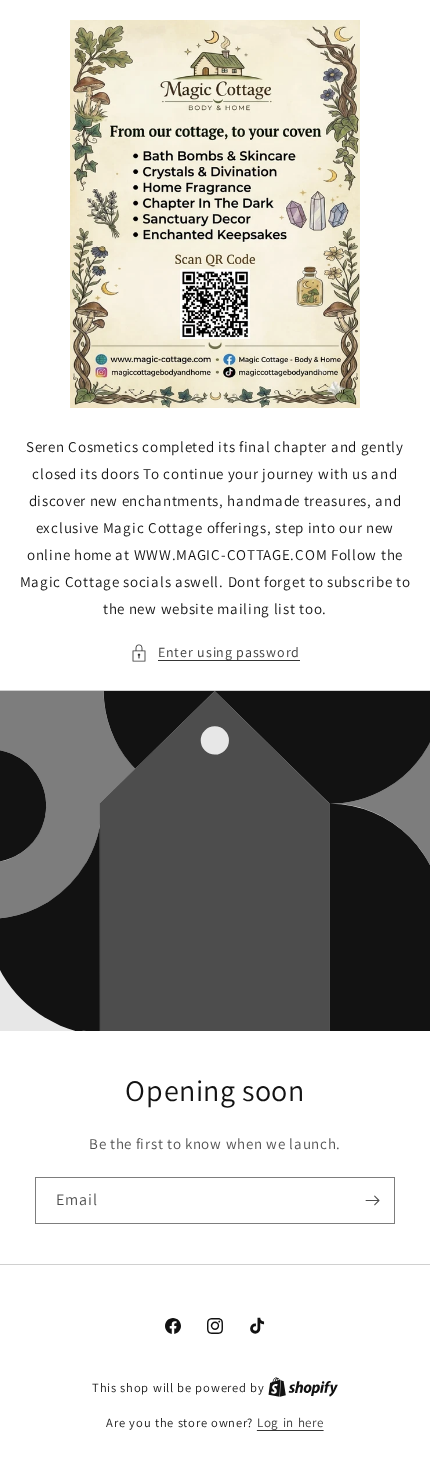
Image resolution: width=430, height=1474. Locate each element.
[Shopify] (303, 1387)
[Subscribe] (372, 1200)
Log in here (290, 1422)
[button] (215, 652)
